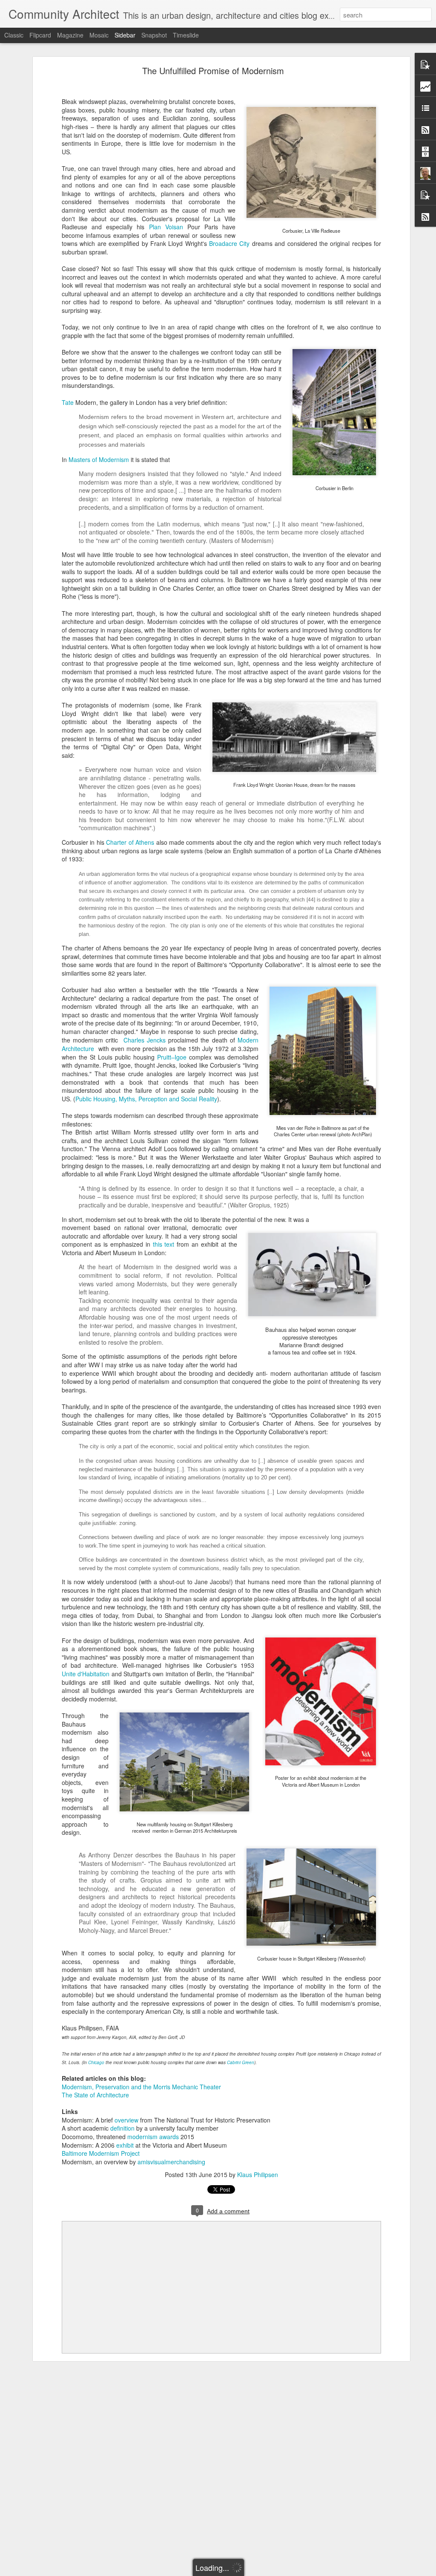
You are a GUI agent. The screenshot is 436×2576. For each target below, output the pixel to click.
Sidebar (125, 35)
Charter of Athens (130, 842)
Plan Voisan (166, 227)
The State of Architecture (95, 2095)
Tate (68, 402)
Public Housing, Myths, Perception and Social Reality (146, 1099)
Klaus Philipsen (258, 2175)
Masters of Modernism (99, 459)
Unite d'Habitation (87, 1674)
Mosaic (99, 35)
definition (122, 2128)
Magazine (70, 35)
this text (164, 1244)
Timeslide (186, 35)
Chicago (97, 2062)
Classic (14, 35)
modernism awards (154, 2137)
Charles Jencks (145, 1040)
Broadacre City (229, 243)
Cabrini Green (241, 2062)
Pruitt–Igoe (172, 1057)
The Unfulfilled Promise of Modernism (213, 71)
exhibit (126, 2145)
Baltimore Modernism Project (101, 2153)
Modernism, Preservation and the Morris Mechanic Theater (141, 2087)
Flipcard (40, 35)
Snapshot (154, 35)
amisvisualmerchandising (171, 2162)
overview (126, 2120)
